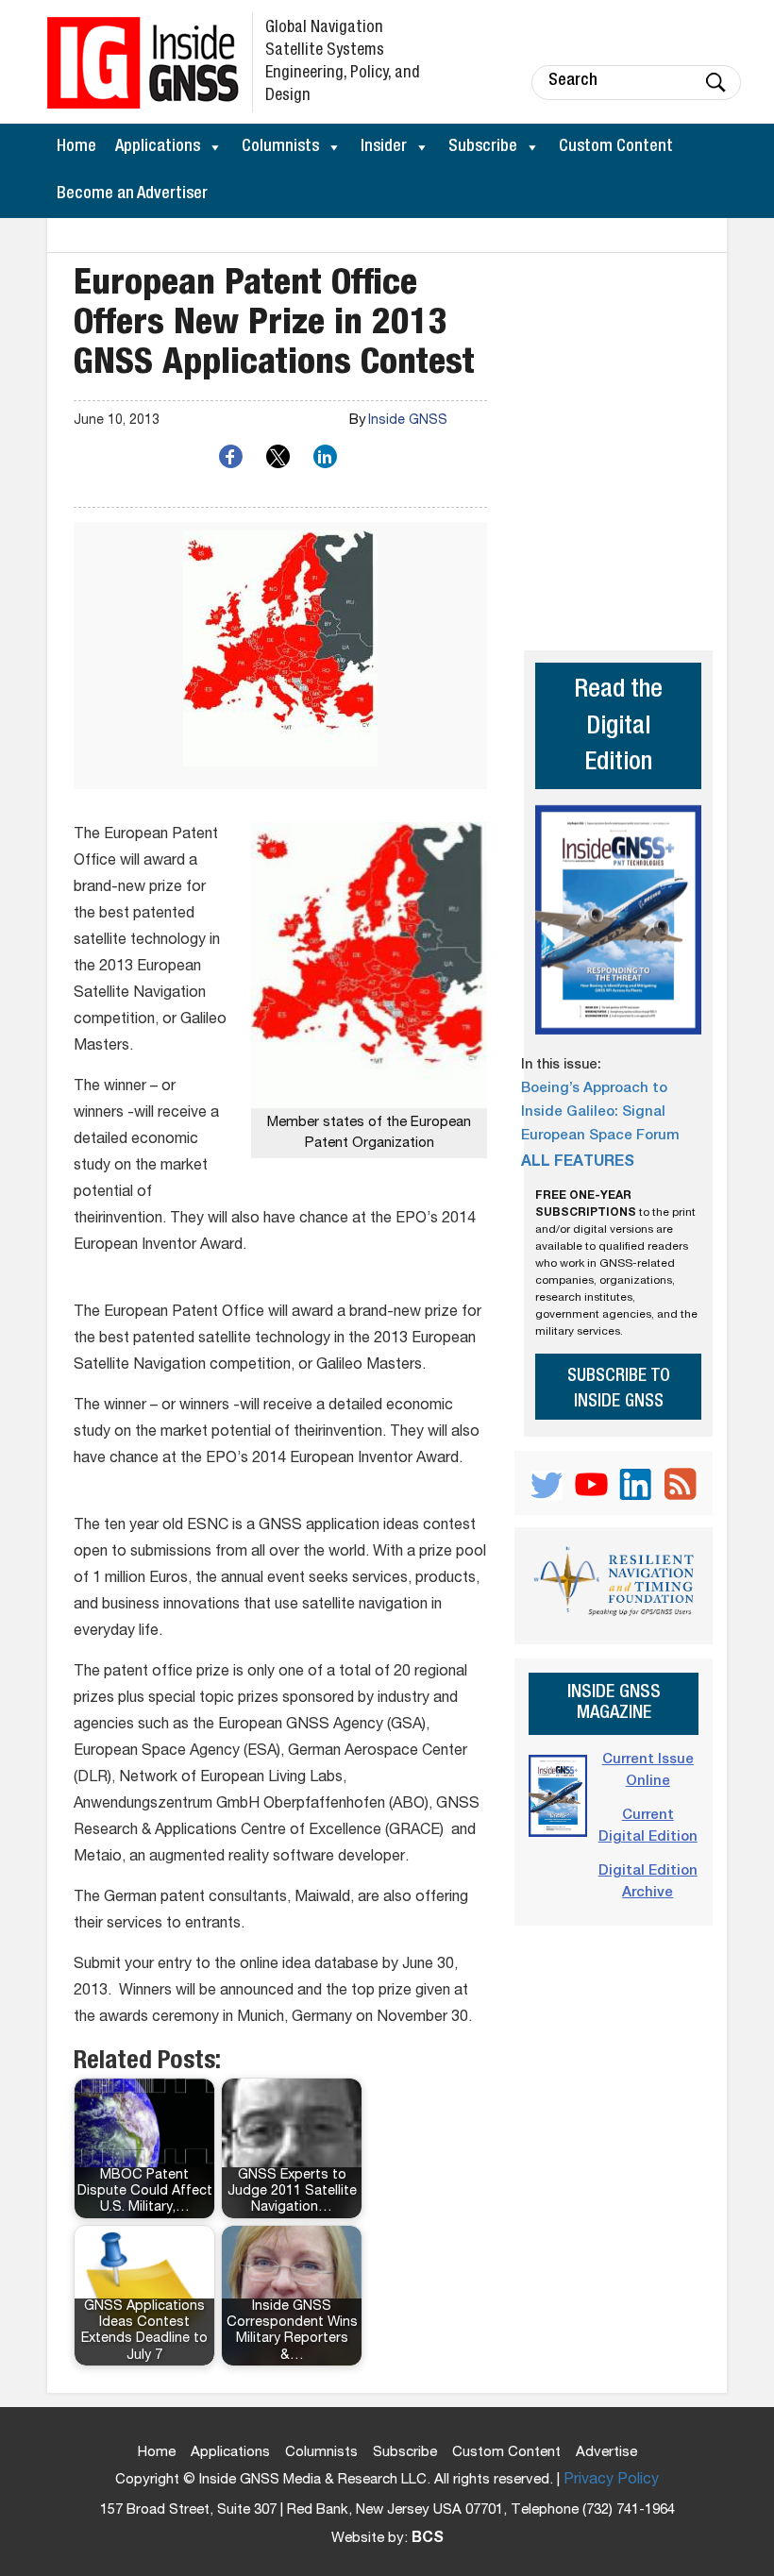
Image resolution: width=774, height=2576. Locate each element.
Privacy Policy (611, 2481)
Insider (384, 147)
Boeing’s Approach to (594, 1089)
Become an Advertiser (132, 194)
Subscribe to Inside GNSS (619, 1389)
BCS (428, 2539)
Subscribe (483, 147)
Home (76, 147)
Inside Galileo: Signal (593, 1112)
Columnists (280, 147)
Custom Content (616, 147)
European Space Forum (600, 1136)
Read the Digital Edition (618, 728)
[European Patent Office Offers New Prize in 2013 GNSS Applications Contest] (280, 656)
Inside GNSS (408, 421)
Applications (158, 147)
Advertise (606, 2453)
